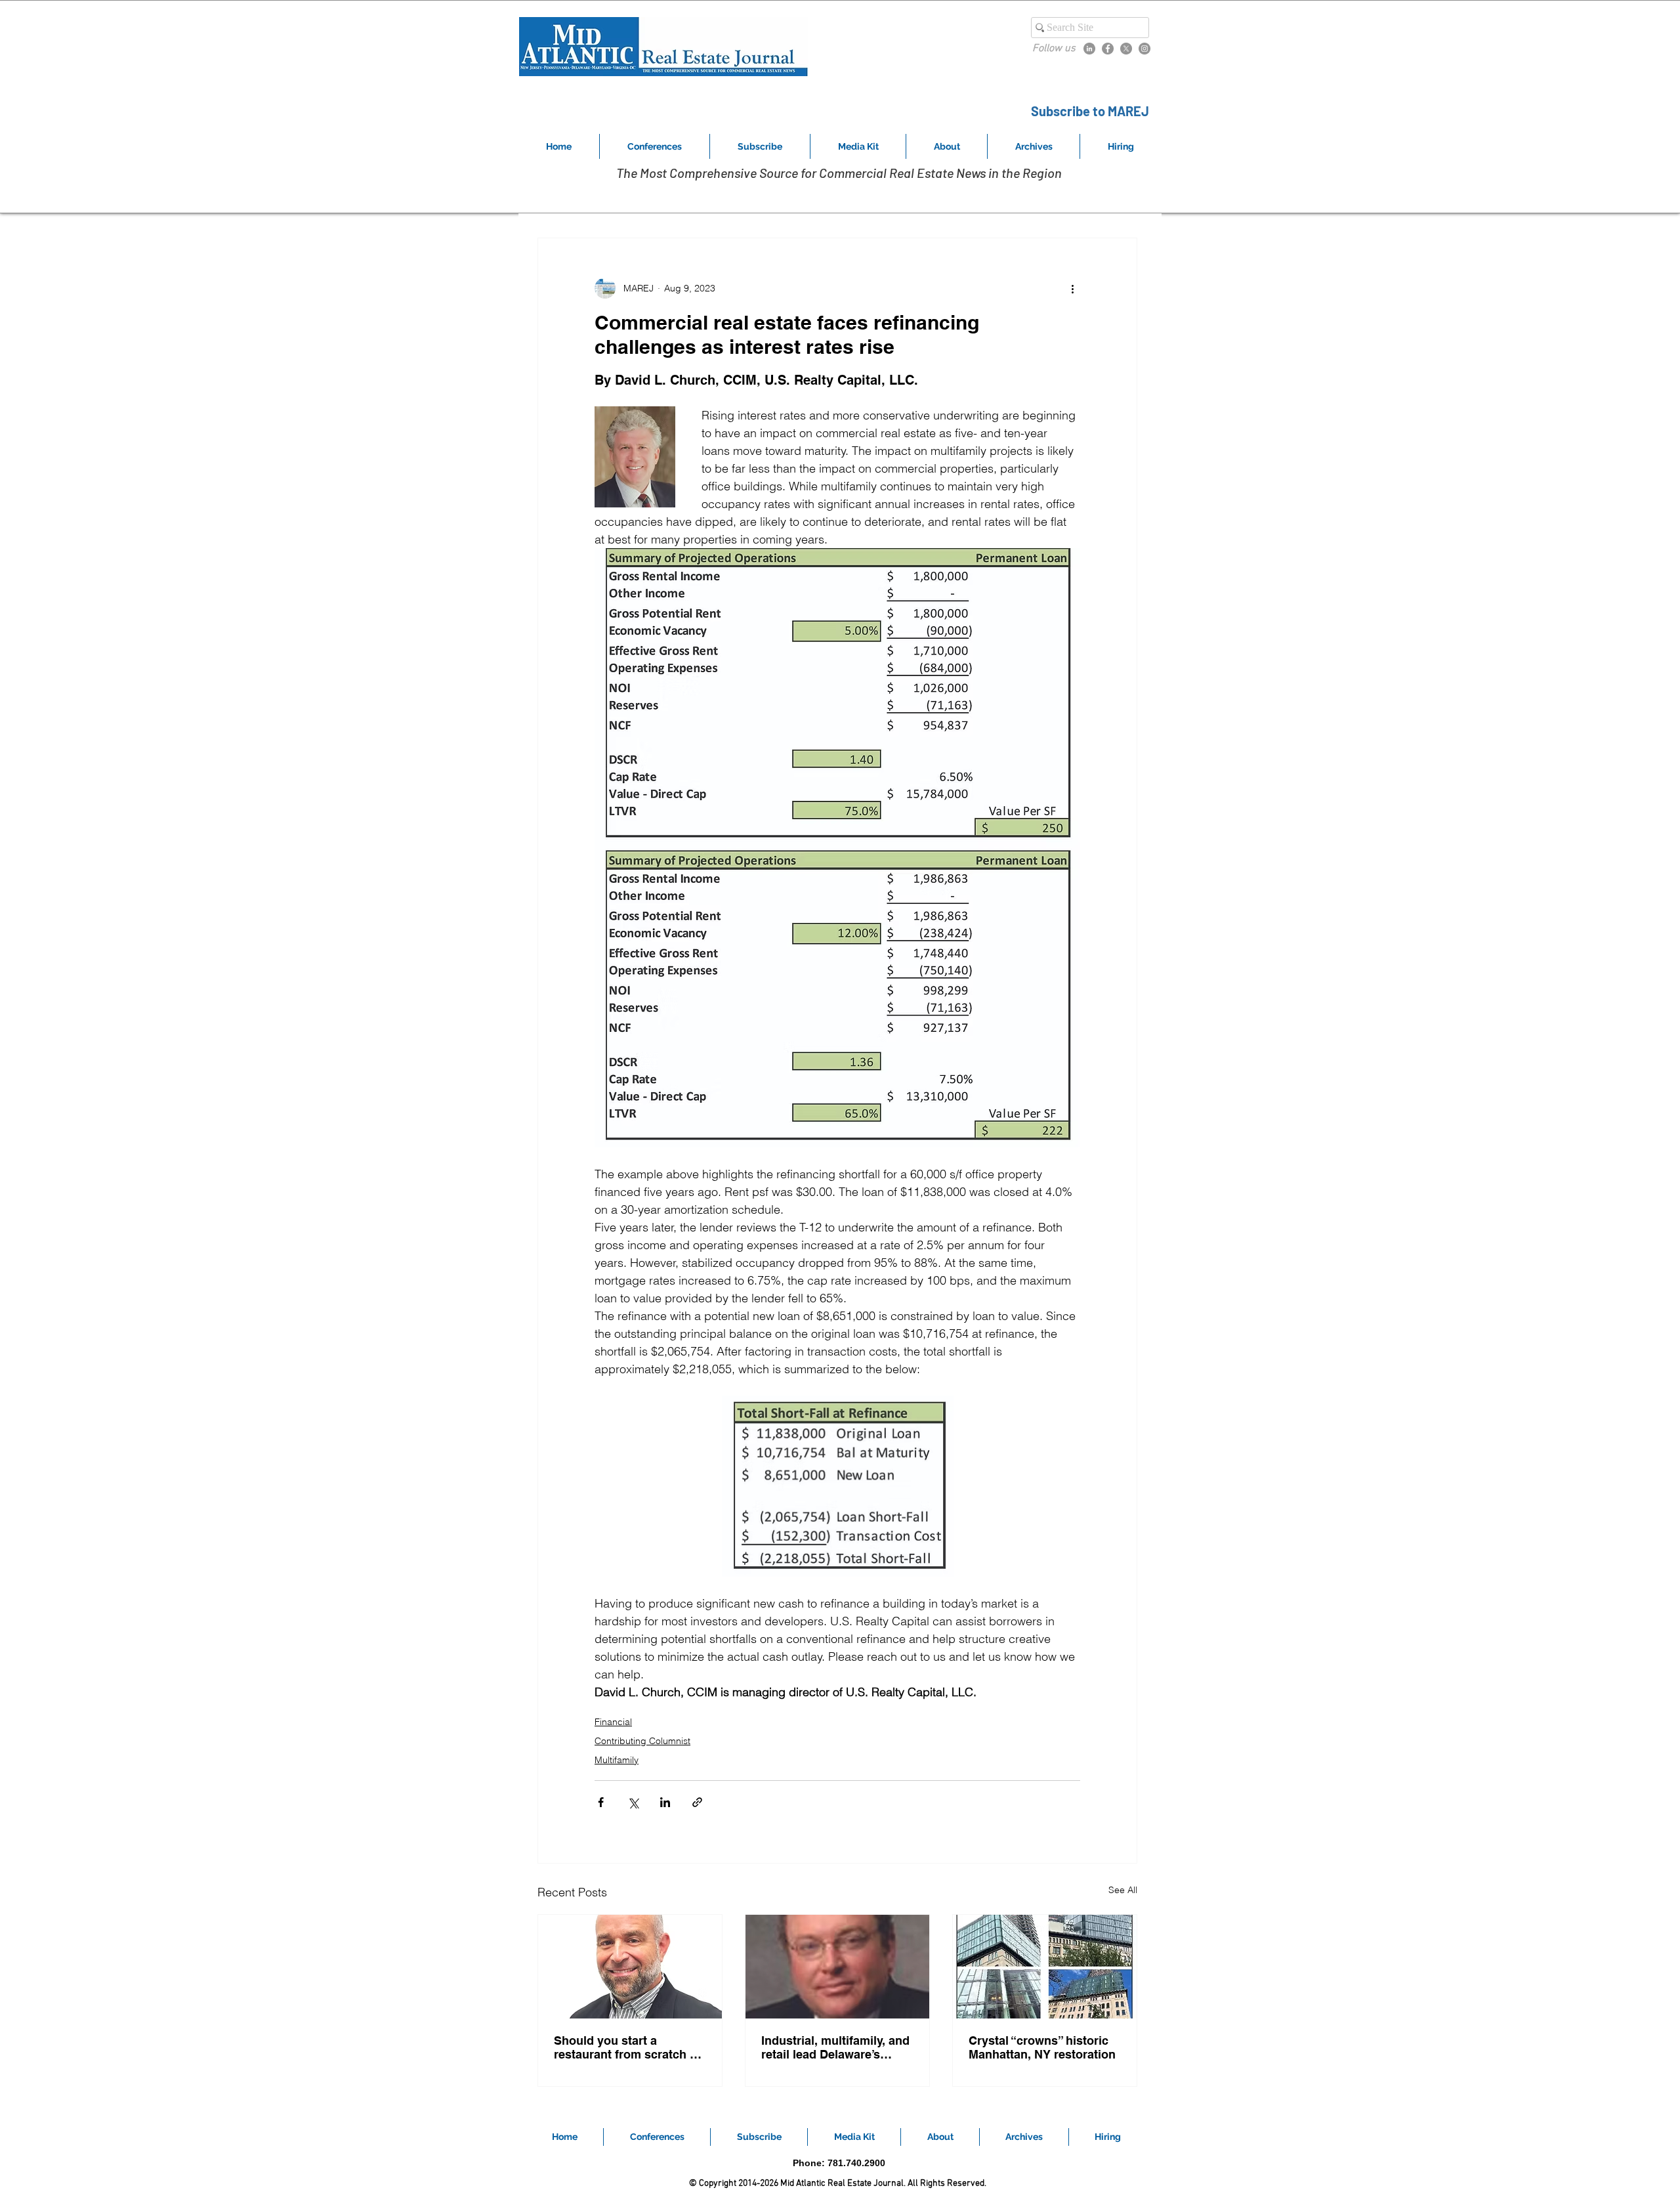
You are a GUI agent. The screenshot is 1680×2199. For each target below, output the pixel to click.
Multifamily (617, 1760)
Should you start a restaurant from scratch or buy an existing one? (628, 2047)
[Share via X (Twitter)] (633, 1802)
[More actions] (1072, 288)
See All (1123, 1890)
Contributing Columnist (642, 1741)
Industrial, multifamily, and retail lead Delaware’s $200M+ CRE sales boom (835, 2047)
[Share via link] (697, 1802)
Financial (613, 1722)
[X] (1126, 49)
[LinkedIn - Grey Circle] (1089, 49)
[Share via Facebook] (601, 1802)
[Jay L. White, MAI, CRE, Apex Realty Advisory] (837, 1967)
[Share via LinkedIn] (665, 1802)
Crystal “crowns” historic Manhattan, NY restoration (1042, 2047)
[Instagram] (1144, 49)
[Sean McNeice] (630, 1967)
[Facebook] (1108, 49)
